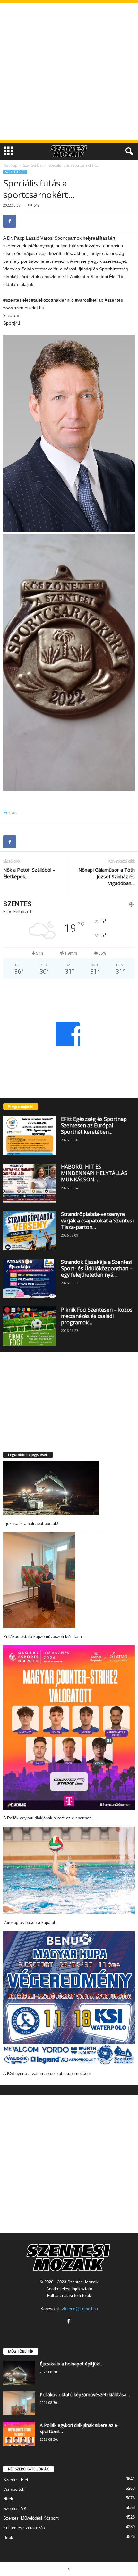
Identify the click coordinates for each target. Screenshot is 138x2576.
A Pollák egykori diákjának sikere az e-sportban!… (50, 1818)
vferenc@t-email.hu (80, 2309)
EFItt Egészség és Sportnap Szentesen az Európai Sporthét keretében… (94, 1125)
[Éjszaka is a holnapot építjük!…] (51, 1488)
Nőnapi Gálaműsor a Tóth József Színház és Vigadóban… (107, 876)
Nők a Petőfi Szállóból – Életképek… (29, 873)
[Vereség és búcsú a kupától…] (69, 1871)
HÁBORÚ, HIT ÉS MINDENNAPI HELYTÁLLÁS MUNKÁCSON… (94, 1173)
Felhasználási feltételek (69, 2295)
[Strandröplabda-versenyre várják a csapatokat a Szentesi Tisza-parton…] (30, 1231)
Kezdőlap (10, 165)
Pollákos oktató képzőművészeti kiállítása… (45, 1637)
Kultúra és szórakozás (24, 2528)
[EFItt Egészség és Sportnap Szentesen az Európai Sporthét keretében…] (30, 1135)
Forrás (10, 812)
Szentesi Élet (33, 165)
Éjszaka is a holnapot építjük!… (33, 1524)
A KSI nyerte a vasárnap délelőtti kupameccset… (49, 2073)
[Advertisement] (69, 71)
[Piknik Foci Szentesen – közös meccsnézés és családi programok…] (30, 1326)
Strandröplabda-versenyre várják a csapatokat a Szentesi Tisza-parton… (97, 1221)
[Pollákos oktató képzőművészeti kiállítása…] (39, 1580)
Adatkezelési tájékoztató (69, 2289)
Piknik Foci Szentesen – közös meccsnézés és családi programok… (97, 1316)
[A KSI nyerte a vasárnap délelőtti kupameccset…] (69, 1998)
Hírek (8, 2499)
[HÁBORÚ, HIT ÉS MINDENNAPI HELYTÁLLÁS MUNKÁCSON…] (30, 1183)
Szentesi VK (15, 2509)
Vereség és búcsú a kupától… (31, 1922)
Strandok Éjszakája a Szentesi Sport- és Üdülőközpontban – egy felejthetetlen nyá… (97, 1268)
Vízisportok (14, 2489)
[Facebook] (10, 221)
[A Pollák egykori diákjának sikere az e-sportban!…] (69, 1728)
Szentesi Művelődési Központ (31, 2518)
